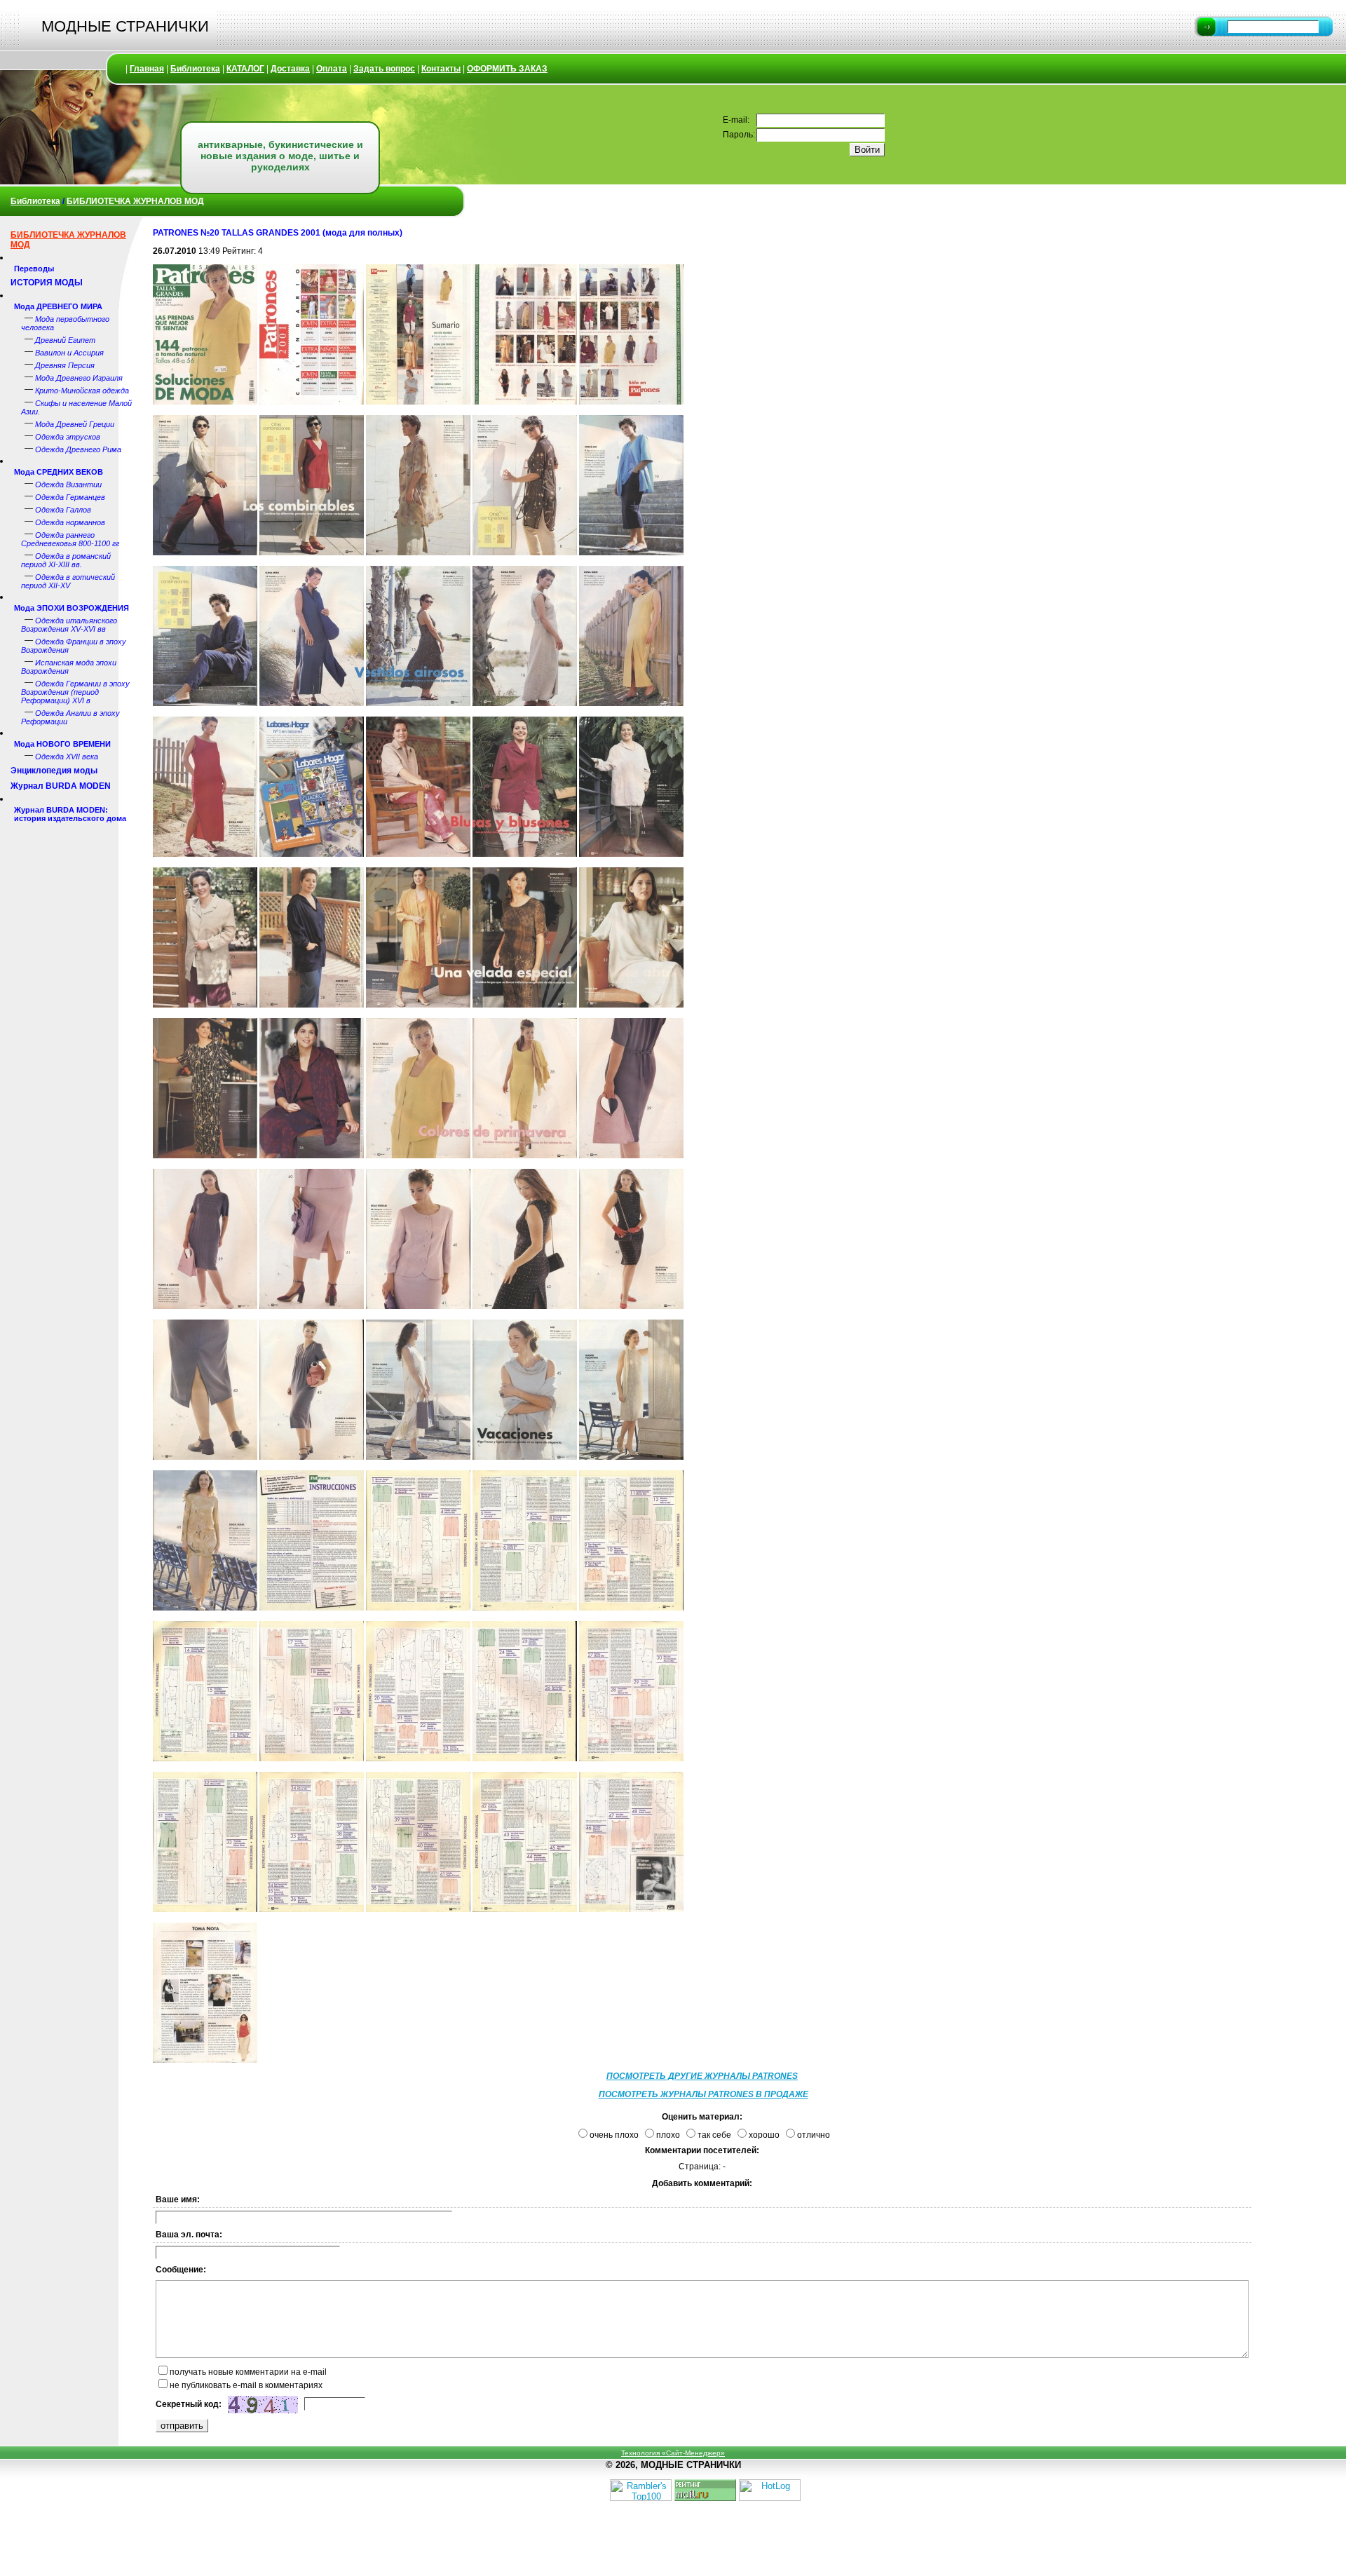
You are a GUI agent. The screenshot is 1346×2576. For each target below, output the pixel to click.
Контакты (441, 69)
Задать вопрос (384, 69)
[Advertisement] (1304, 428)
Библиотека (195, 69)
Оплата (332, 69)
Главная (147, 69)
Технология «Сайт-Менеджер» (673, 2453)
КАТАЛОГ (245, 69)
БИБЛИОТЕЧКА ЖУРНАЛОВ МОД (135, 201)
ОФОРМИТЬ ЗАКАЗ (507, 69)
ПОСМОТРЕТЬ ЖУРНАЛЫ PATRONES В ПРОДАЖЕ (703, 2094)
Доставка (290, 69)
